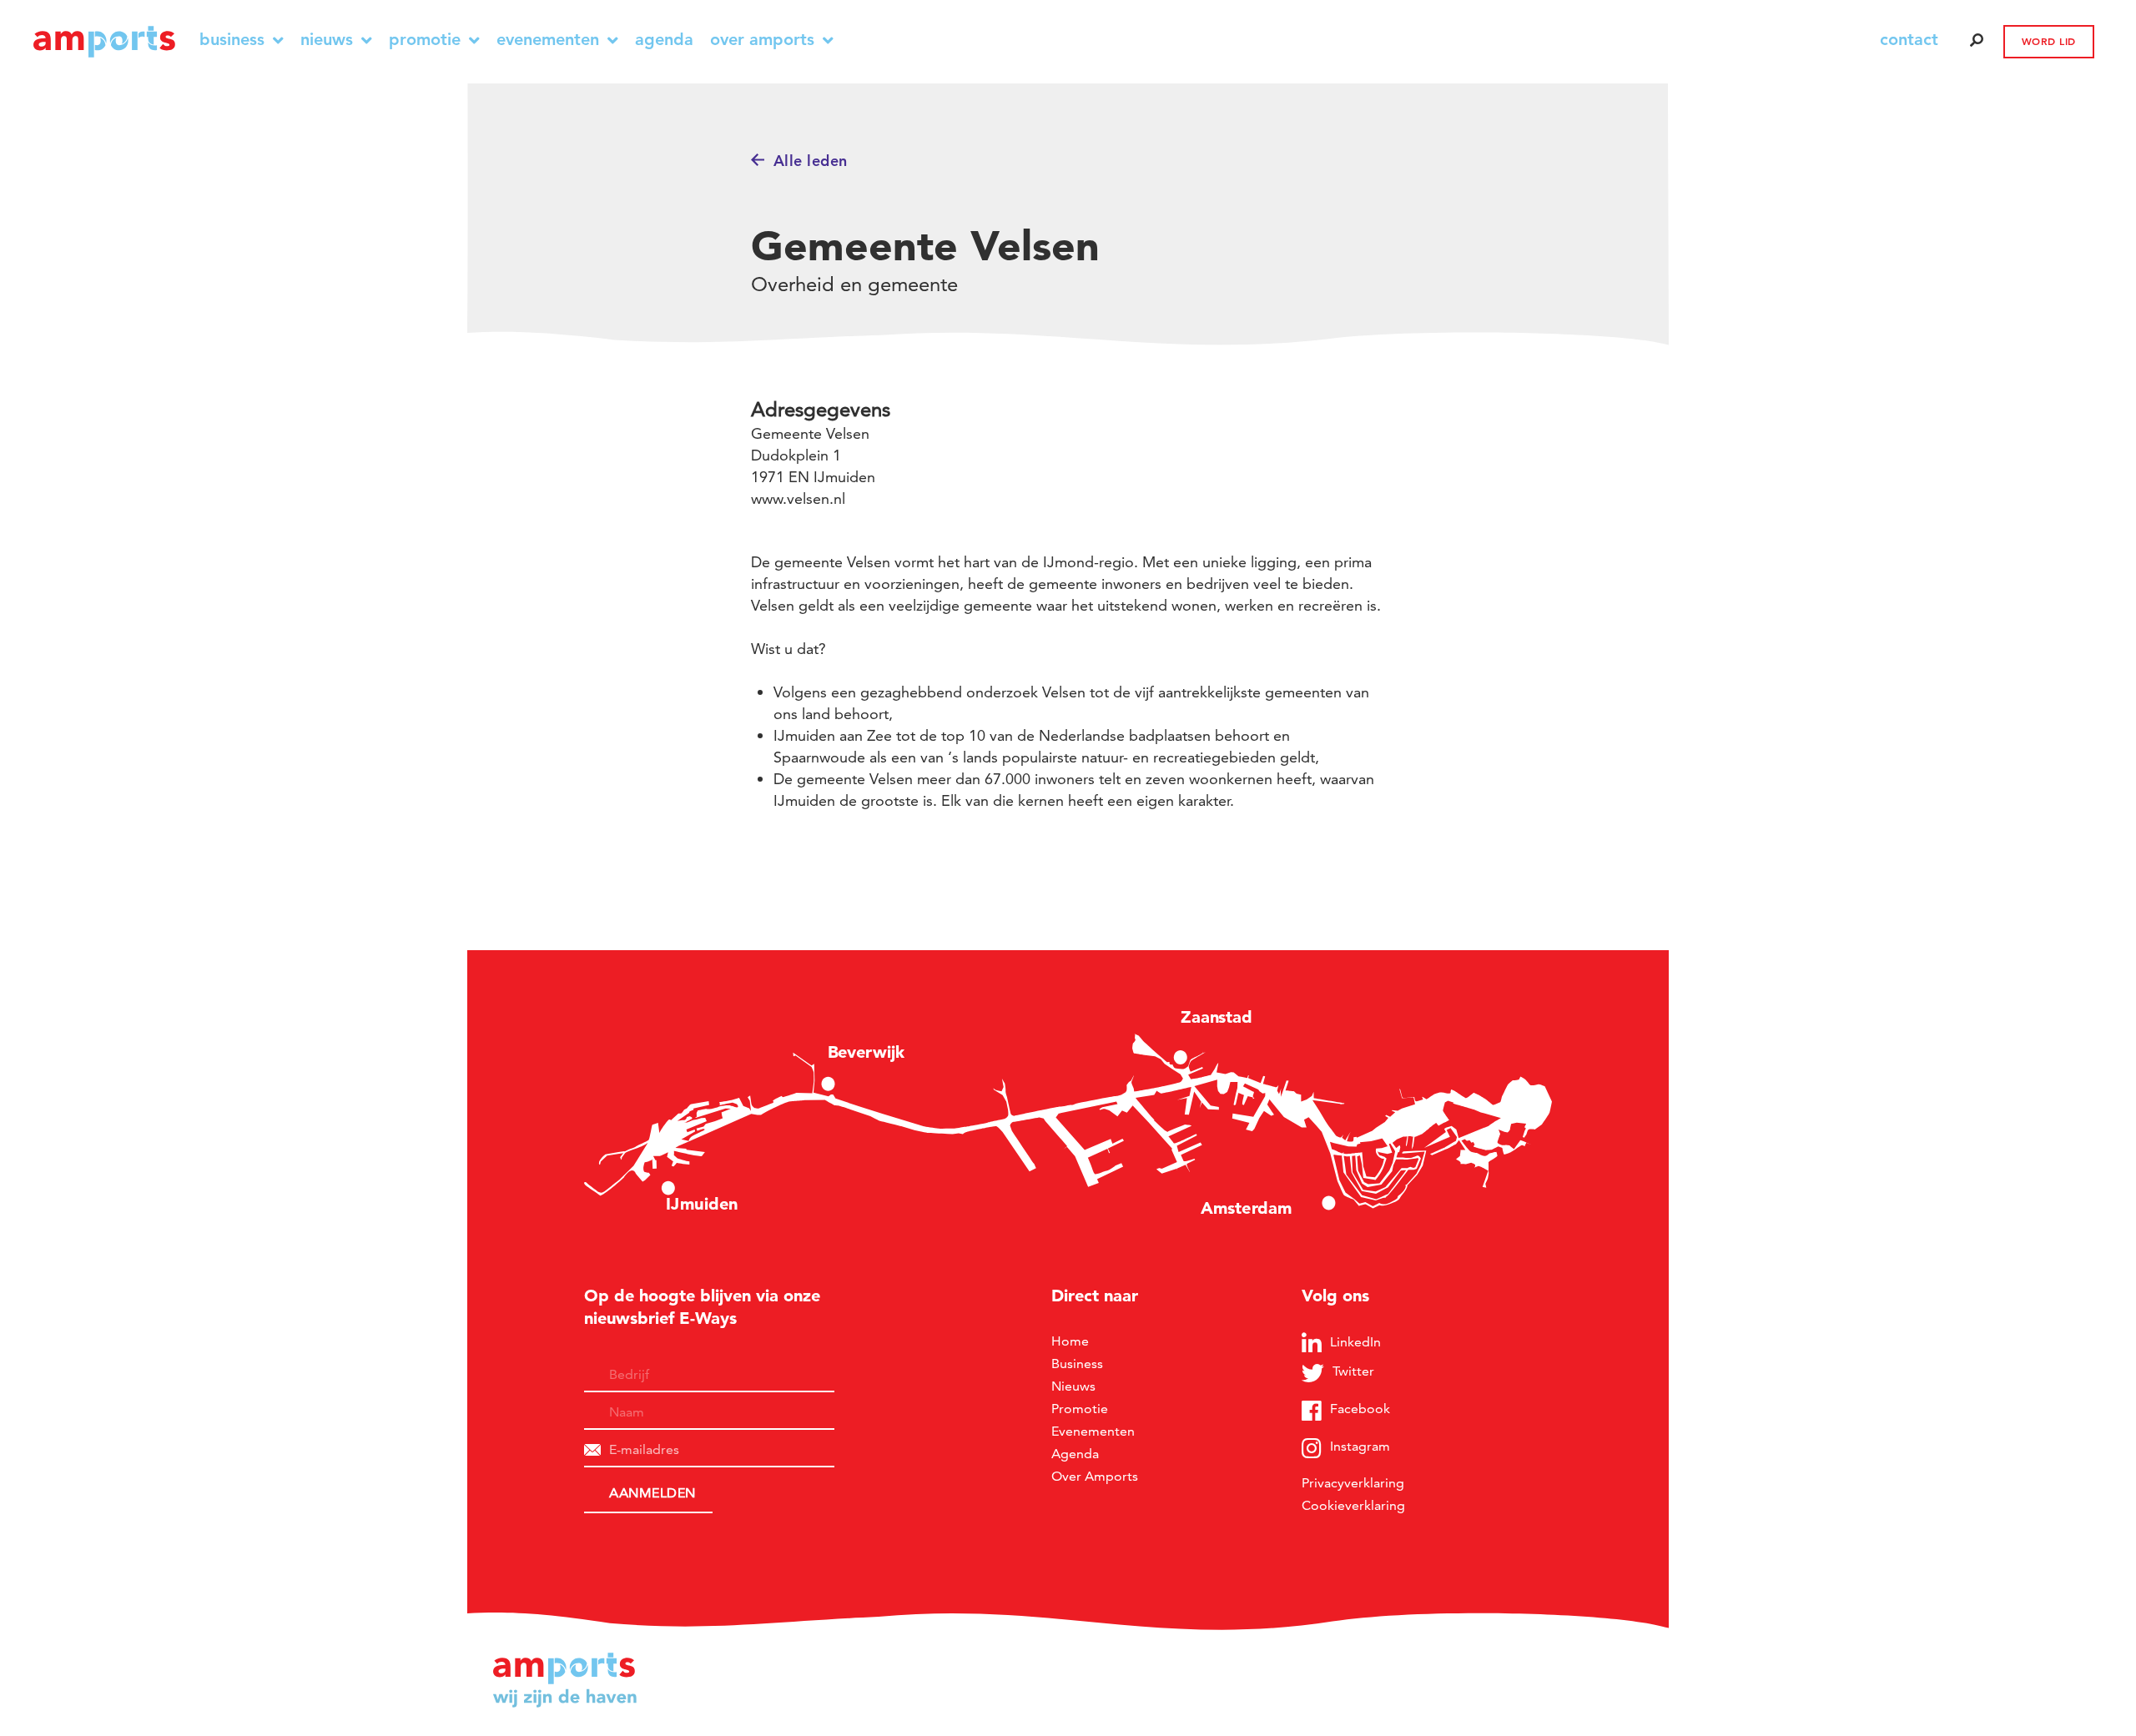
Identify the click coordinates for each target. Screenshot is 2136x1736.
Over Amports (762, 40)
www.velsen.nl (798, 498)
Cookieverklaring (1353, 1505)
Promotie (425, 40)
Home (1070, 1341)
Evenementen (548, 40)
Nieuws (327, 40)
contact (1909, 39)
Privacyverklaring (1353, 1483)
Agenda (664, 40)
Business (232, 40)
